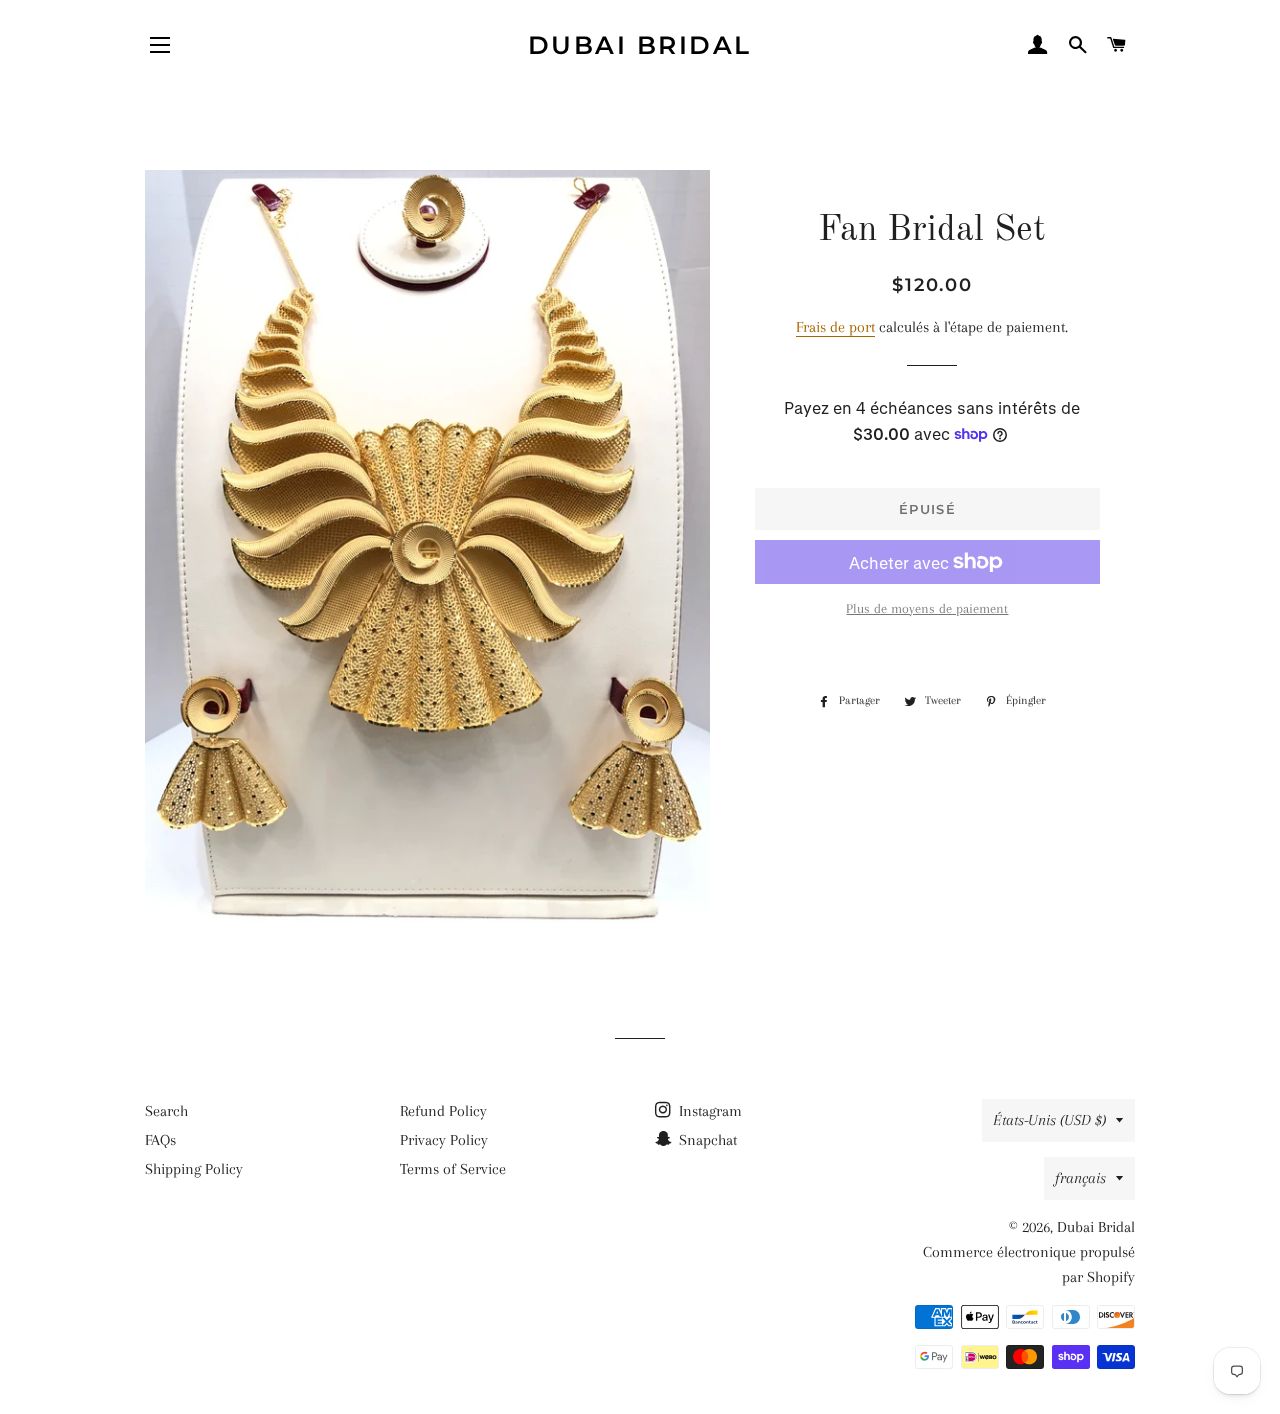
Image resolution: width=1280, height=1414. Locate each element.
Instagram (708, 1111)
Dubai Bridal (640, 45)
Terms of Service (453, 1169)
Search (166, 1111)
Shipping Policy (194, 1169)
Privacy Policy (444, 1140)
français (1080, 1178)
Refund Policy (443, 1111)
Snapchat (706, 1140)
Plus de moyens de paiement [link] (927, 608)
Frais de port (835, 327)
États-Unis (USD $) (1049, 1120)
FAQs (160, 1140)
